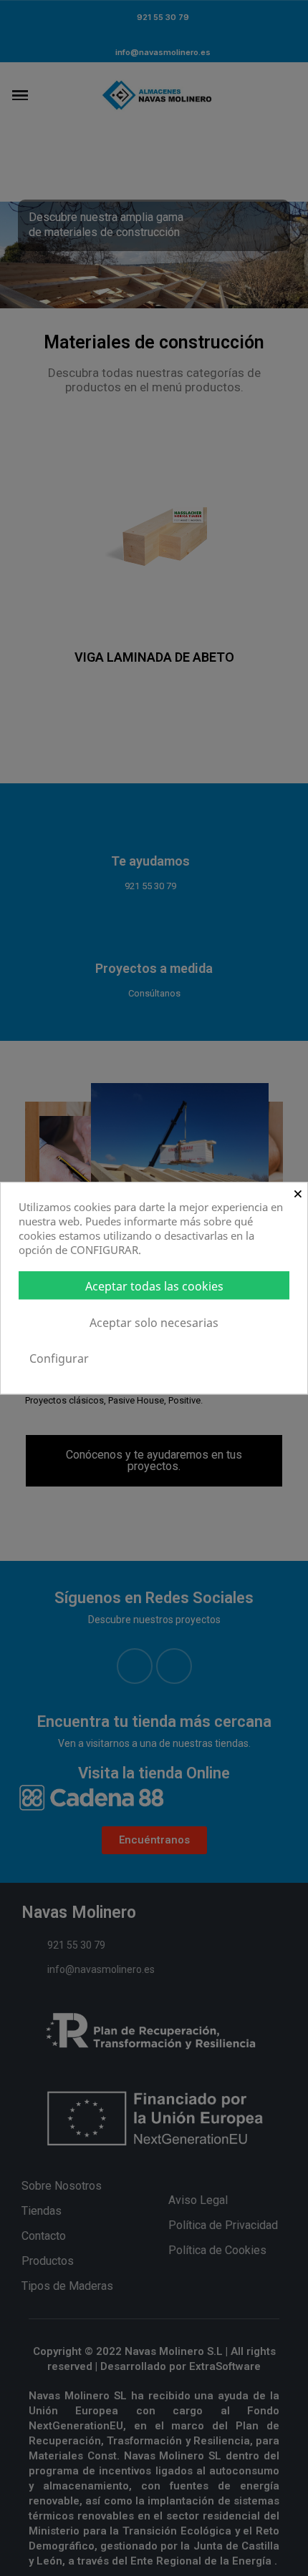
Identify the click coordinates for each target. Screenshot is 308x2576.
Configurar (59, 1358)
